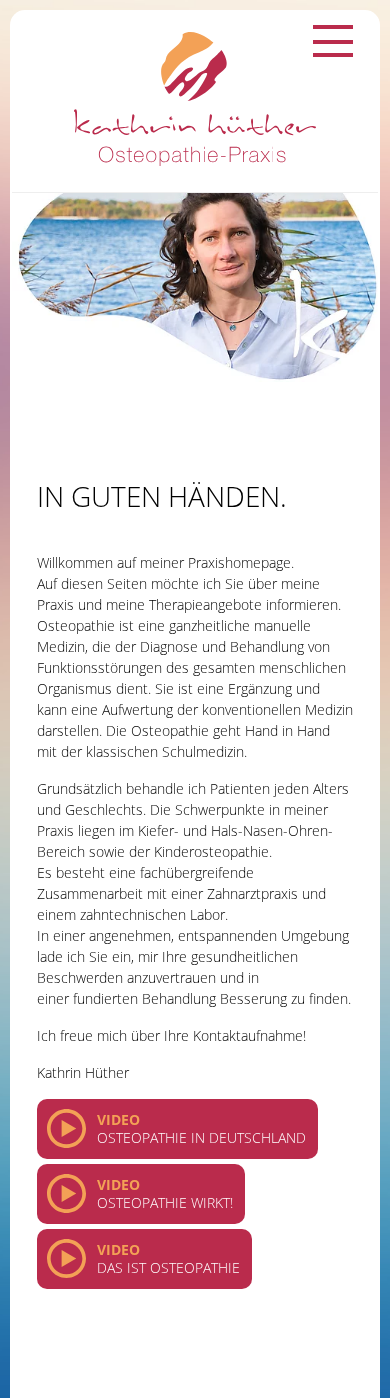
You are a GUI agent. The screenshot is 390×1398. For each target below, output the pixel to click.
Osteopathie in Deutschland (201, 1128)
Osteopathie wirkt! (165, 1193)
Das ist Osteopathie (168, 1258)
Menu (333, 41)
